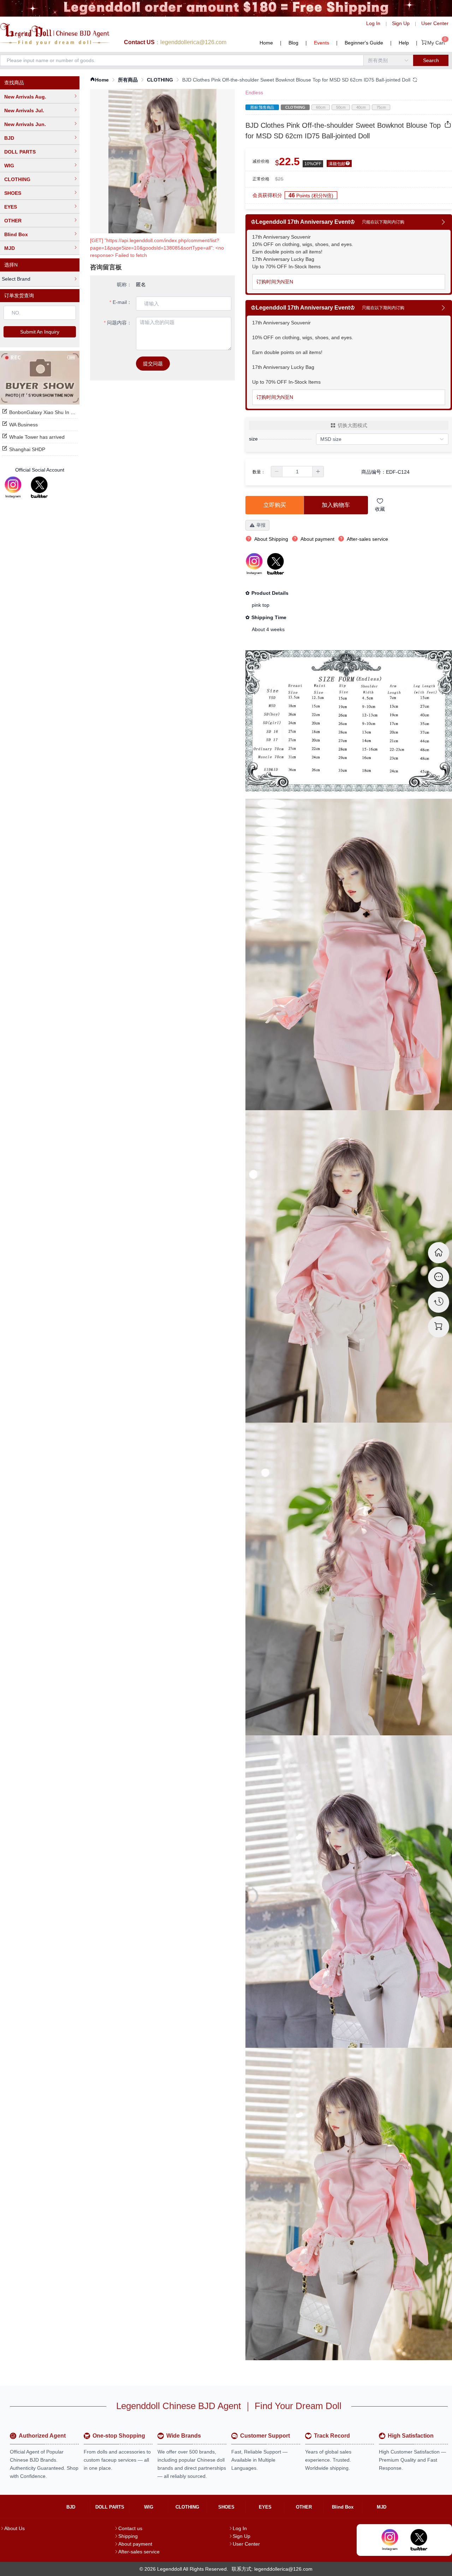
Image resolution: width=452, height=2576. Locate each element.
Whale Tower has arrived (37, 437)
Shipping (128, 2536)
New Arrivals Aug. (25, 97)
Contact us (130, 2528)
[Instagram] (13, 487)
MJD (10, 248)
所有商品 (128, 80)
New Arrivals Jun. (25, 124)
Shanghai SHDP (27, 449)
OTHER (13, 221)
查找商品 (14, 83)
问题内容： (119, 323)
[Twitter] (39, 487)
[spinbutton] (297, 472)
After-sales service (139, 2552)
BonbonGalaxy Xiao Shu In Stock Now (52, 412)
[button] (277, 472)
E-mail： (122, 302)
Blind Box (16, 234)
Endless (254, 92)
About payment (135, 2544)
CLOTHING (17, 179)
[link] (99, 80)
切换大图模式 (352, 425)
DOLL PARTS (20, 152)
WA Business (23, 425)
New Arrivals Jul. (24, 110)
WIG (9, 166)
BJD (9, 138)
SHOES (13, 193)
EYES (11, 207)
